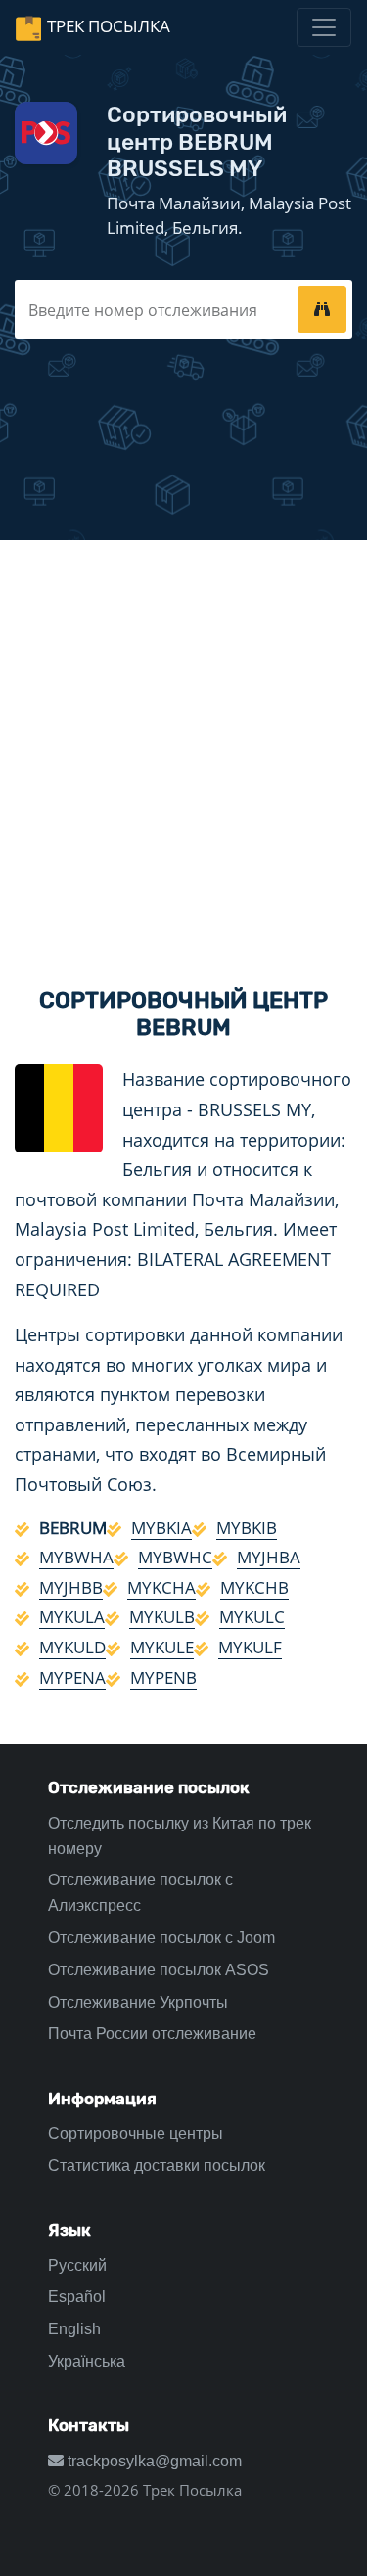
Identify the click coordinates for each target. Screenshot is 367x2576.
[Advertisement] (183, 747)
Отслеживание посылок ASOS (159, 1970)
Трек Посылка (109, 26)
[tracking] (322, 309)
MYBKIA (161, 1528)
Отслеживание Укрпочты (138, 2002)
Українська (87, 2361)
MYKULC (252, 1617)
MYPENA (72, 1677)
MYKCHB (254, 1587)
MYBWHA (76, 1557)
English (74, 2329)
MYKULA (72, 1617)
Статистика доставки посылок (157, 2166)
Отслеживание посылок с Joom (161, 1938)
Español (77, 2297)
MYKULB (162, 1617)
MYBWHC (175, 1557)
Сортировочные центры (136, 2133)
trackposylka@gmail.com (153, 2461)
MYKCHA (161, 1587)
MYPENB (163, 1677)
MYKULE (162, 1647)
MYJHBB (71, 1587)
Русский (77, 2265)
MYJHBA (269, 1557)
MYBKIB (247, 1528)
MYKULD (72, 1647)
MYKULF (250, 1647)
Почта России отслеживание (152, 2034)
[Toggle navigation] (324, 27)
